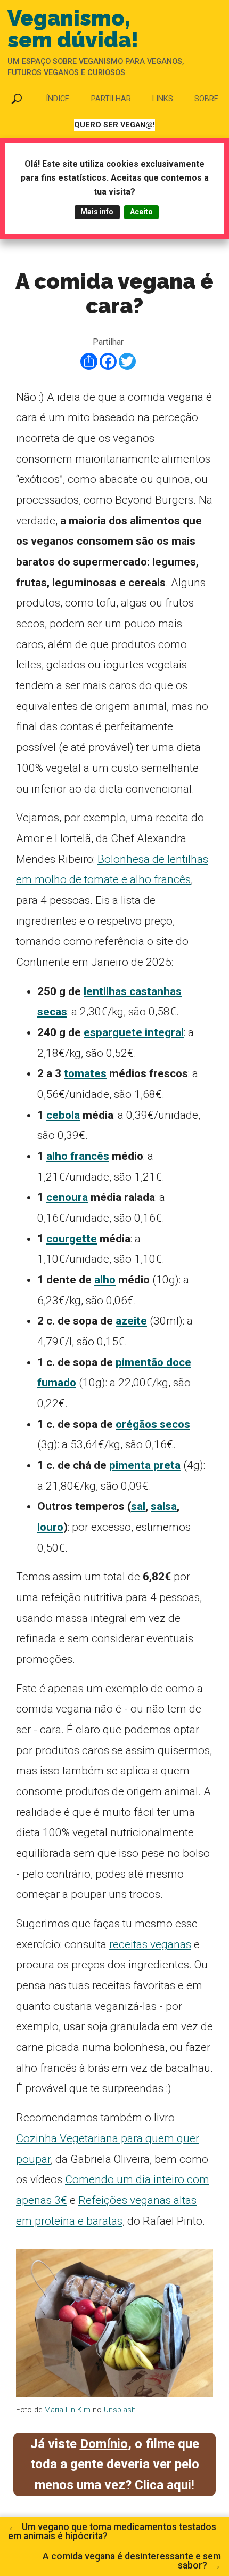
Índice (58, 99)
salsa (164, 1506)
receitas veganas (150, 1944)
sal (138, 1506)
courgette (72, 1239)
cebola (63, 1115)
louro (50, 1527)
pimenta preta (145, 1465)
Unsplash (120, 2410)
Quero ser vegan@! (114, 125)
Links (163, 99)
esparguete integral (134, 1032)
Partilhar (111, 99)
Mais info (97, 212)
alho (105, 1280)
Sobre (206, 99)
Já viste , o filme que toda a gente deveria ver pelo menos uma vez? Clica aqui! (115, 2464)
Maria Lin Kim (67, 2410)
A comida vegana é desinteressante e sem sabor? (132, 2561)
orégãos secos (153, 1424)
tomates (85, 1073)
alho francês (78, 1156)
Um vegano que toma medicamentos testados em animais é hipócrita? (112, 2532)
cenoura (67, 1197)
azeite (131, 1321)
